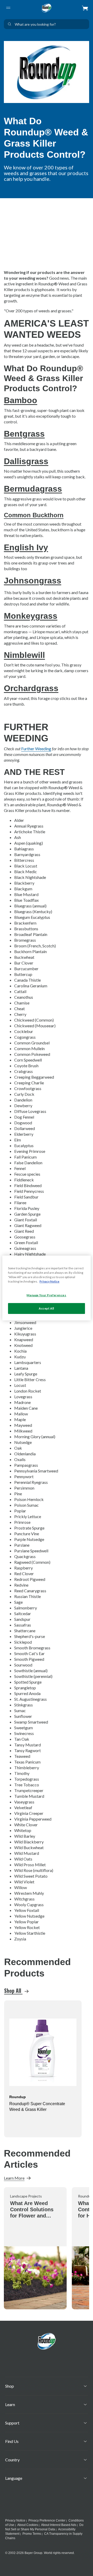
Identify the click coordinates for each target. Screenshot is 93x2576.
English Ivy (26, 547)
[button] (85, 8)
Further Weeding (36, 749)
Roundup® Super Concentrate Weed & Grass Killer (37, 2107)
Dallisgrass (26, 461)
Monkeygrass (31, 616)
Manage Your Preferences (46, 1295)
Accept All (47, 1308)
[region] (47, 1288)
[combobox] (47, 24)
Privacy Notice (15, 2520)
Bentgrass (24, 434)
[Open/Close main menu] (8, 8)
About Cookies (28, 2525)
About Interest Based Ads (59, 2525)
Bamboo (21, 400)
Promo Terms (32, 2534)
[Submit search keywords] (10, 24)
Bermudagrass (33, 489)
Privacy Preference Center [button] (47, 2520)
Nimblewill (24, 655)
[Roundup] (47, 8)
